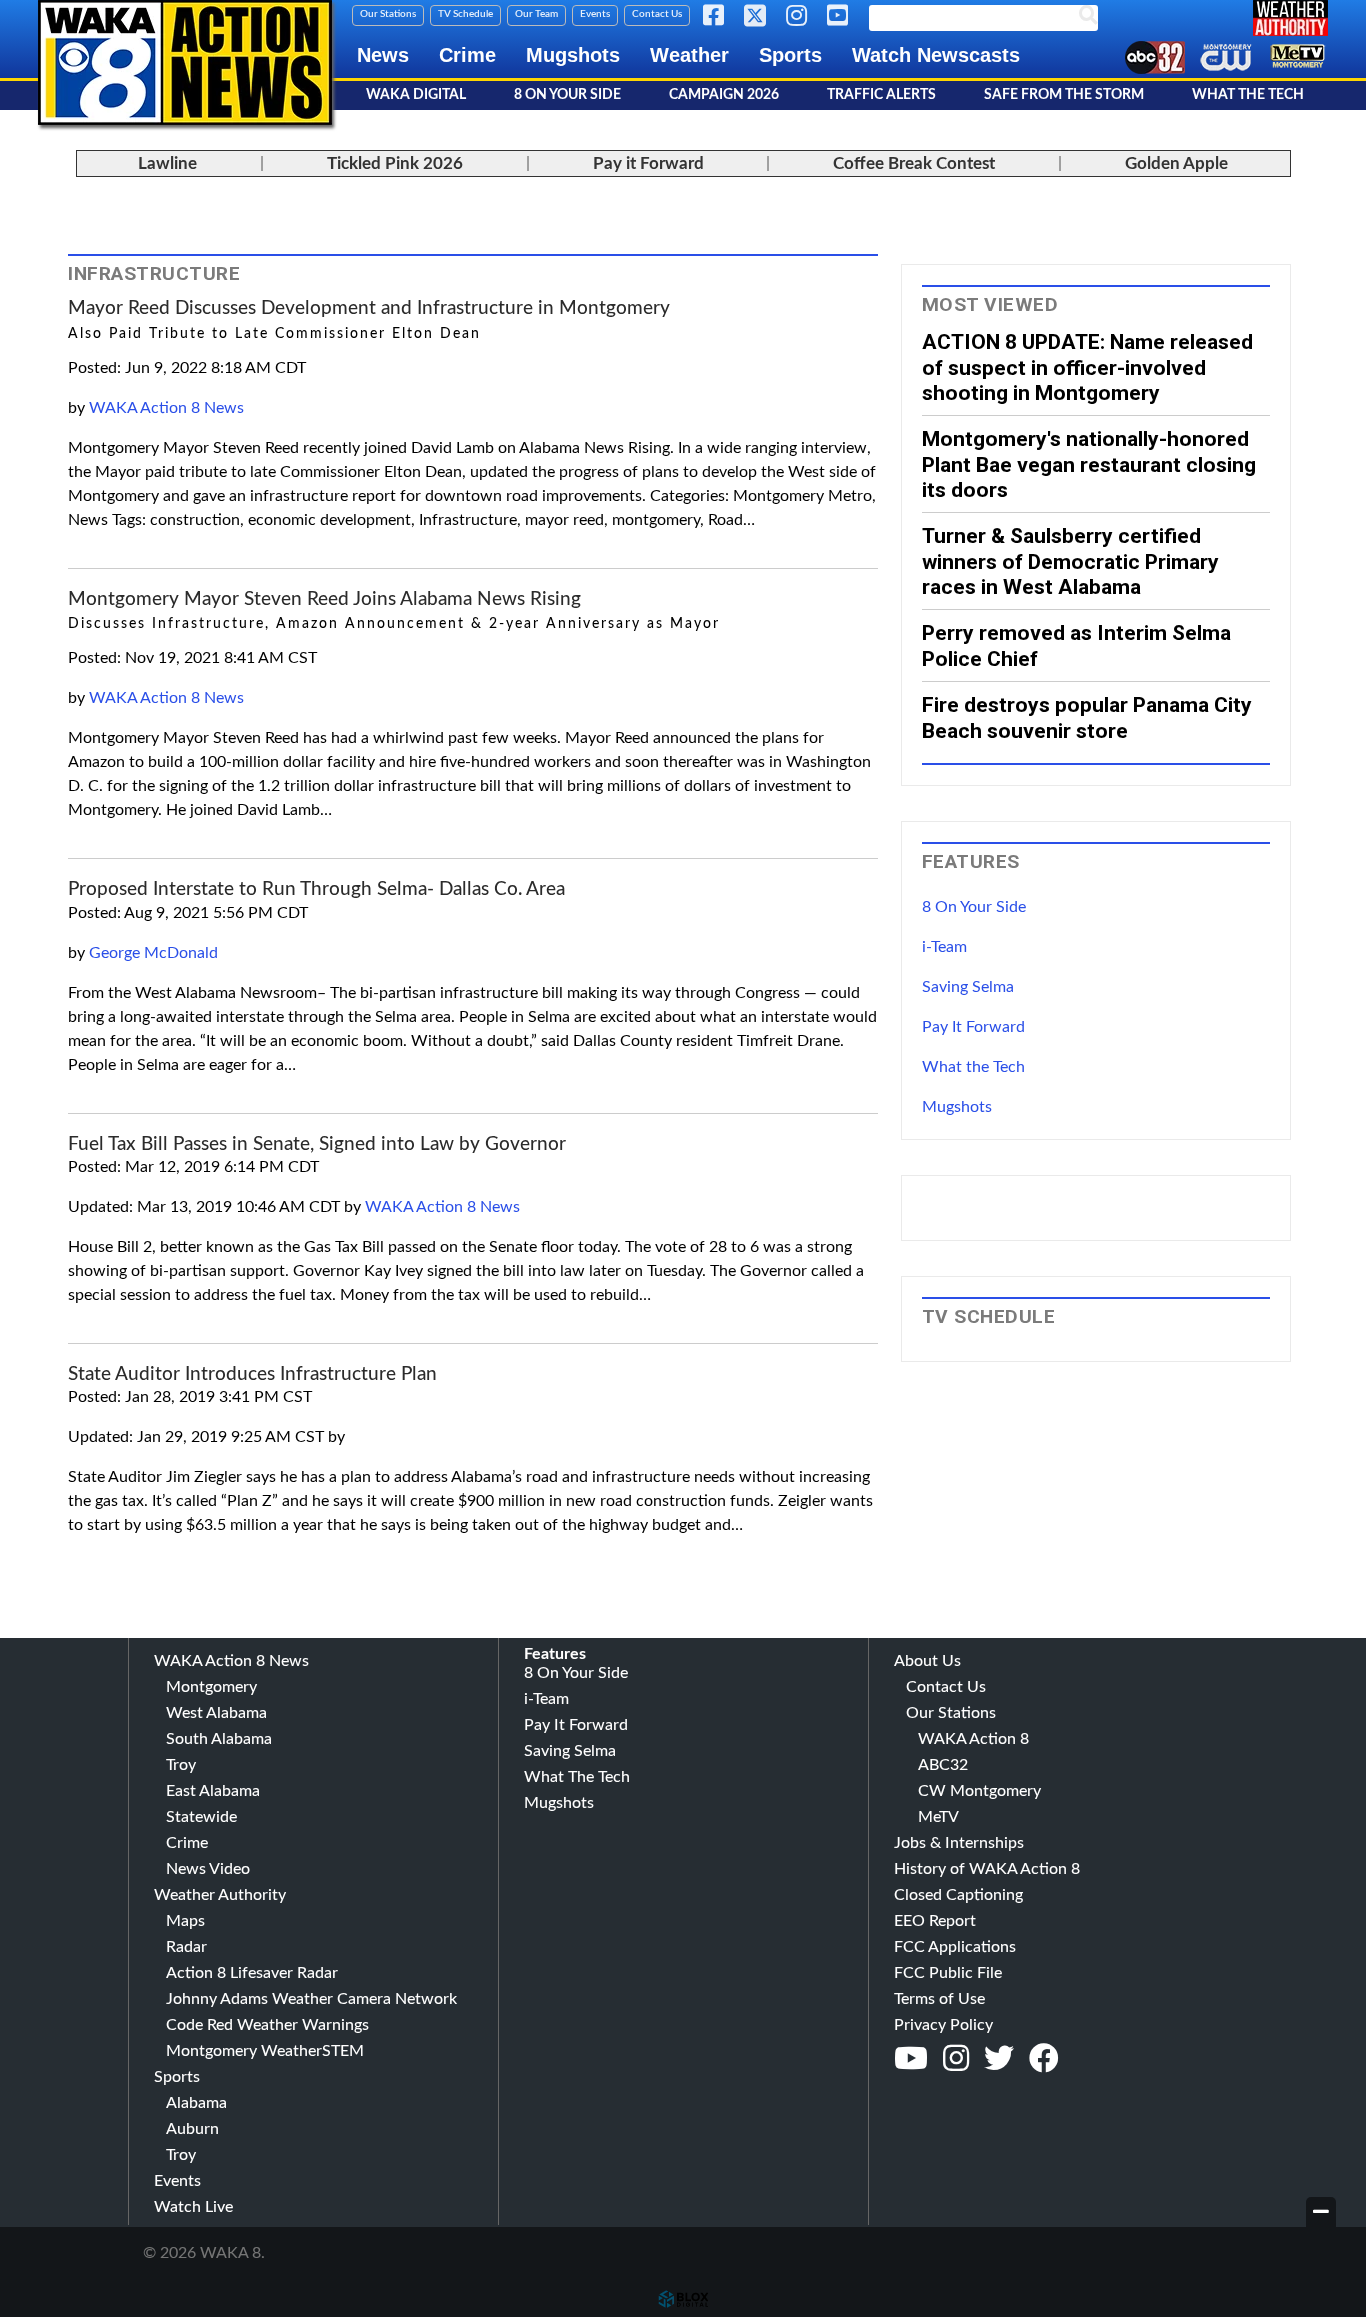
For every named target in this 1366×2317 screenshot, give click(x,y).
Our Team (536, 14)
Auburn (192, 2129)
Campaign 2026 (724, 95)
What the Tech (973, 1067)
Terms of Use (939, 1999)
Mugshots (573, 55)
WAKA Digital (416, 95)
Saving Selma (968, 987)
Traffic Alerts (881, 95)
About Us (927, 1661)
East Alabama (213, 1791)
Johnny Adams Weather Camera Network (311, 1999)
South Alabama (219, 1739)
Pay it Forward (648, 163)
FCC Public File (948, 1973)
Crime (467, 55)
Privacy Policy (943, 2025)
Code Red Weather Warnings (267, 2025)
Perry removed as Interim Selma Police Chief (1076, 645)
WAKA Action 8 (973, 1739)
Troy (181, 1765)
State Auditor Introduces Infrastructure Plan (252, 1374)
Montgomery (211, 1687)
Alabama (196, 2103)
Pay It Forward (973, 1027)
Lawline (167, 163)
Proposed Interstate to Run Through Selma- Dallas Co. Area (316, 889)
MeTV (938, 1817)
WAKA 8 (185, 62)
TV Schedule (465, 14)
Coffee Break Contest (914, 163)
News (383, 55)
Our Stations (388, 14)
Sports (790, 55)
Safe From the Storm (1064, 95)
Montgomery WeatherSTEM (265, 2051)
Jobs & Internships (959, 1843)
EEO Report (935, 1921)
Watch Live (193, 2207)
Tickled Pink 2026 (395, 163)
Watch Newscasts (936, 55)
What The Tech (1248, 95)
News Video (208, 1869)
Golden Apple (1176, 163)
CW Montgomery (979, 1791)
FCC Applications (955, 1947)
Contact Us (657, 14)
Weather (689, 55)
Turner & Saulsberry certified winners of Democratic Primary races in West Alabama (1070, 561)
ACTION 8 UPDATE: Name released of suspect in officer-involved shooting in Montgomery (1087, 367)
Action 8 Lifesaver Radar (252, 1973)
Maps (185, 1921)
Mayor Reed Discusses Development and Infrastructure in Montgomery (369, 308)
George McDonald (153, 953)
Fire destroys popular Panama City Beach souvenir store (1087, 717)
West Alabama (216, 1713)
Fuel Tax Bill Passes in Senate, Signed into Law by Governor (317, 1144)
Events (595, 14)
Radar (186, 1947)
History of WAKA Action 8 (987, 1869)
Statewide (201, 1817)
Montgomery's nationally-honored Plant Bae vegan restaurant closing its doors (1089, 464)
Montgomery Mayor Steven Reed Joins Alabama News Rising (324, 599)
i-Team (944, 947)
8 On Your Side (567, 95)
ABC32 (943, 1765)
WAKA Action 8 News (166, 408)
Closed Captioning (958, 1895)
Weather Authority (220, 1895)
